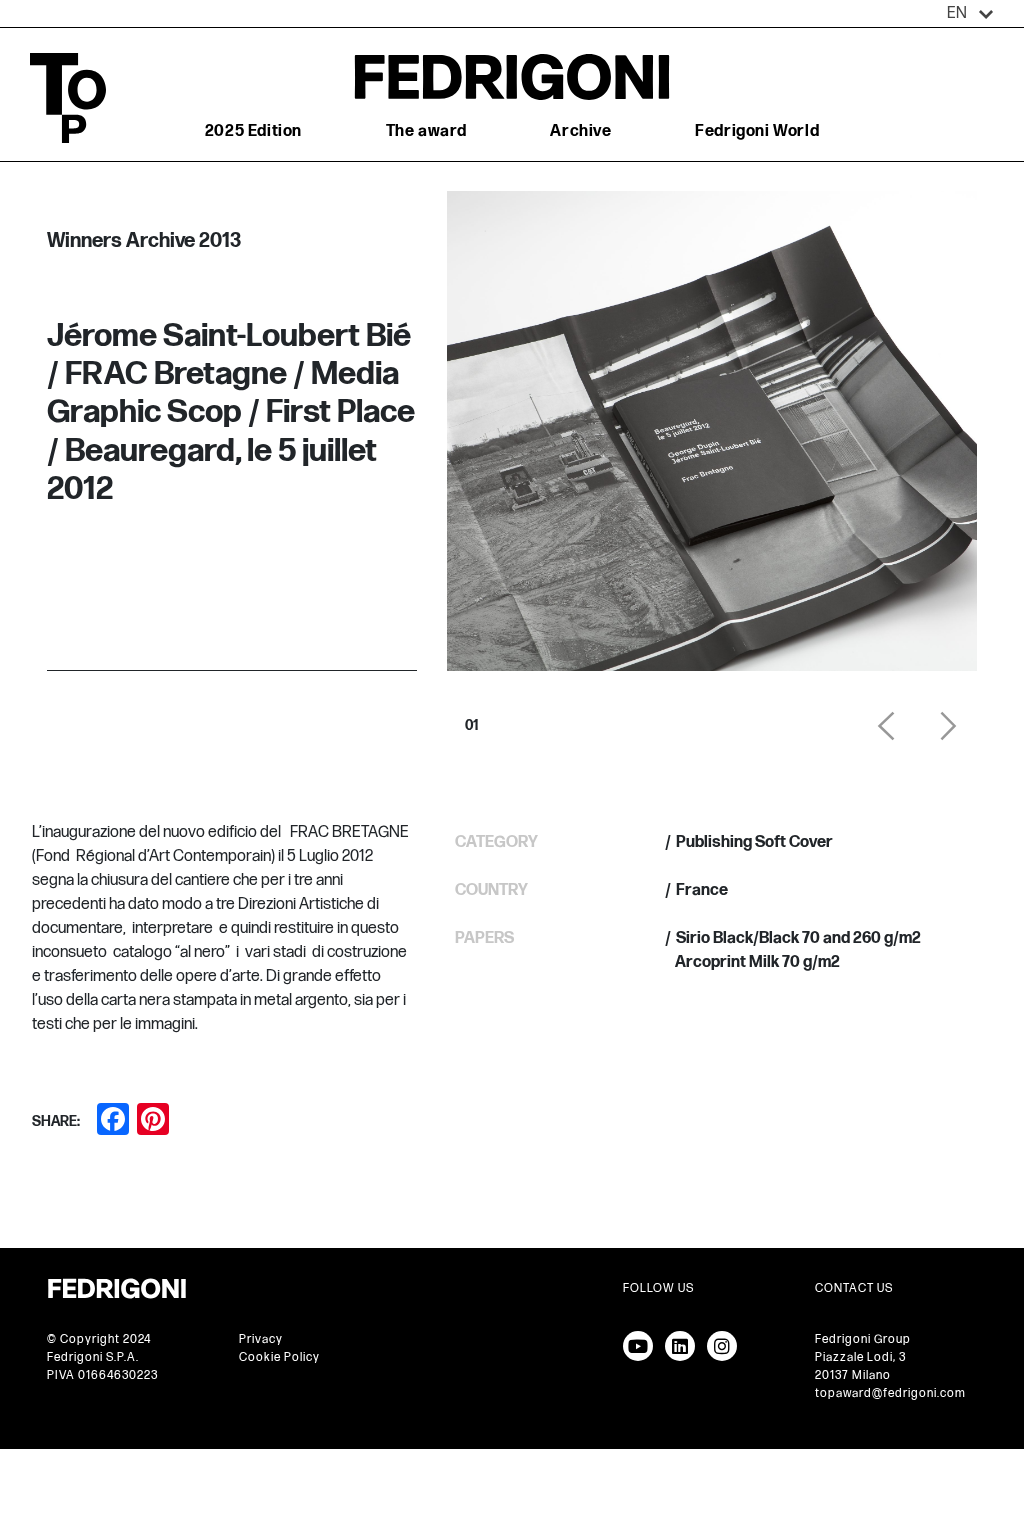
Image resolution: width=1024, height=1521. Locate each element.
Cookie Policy (279, 1357)
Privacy (261, 1339)
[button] (970, 14)
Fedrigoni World (757, 131)
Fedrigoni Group (863, 1339)
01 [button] (472, 720)
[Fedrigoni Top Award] (512, 76)
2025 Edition (253, 131)
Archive (580, 131)
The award (426, 131)
